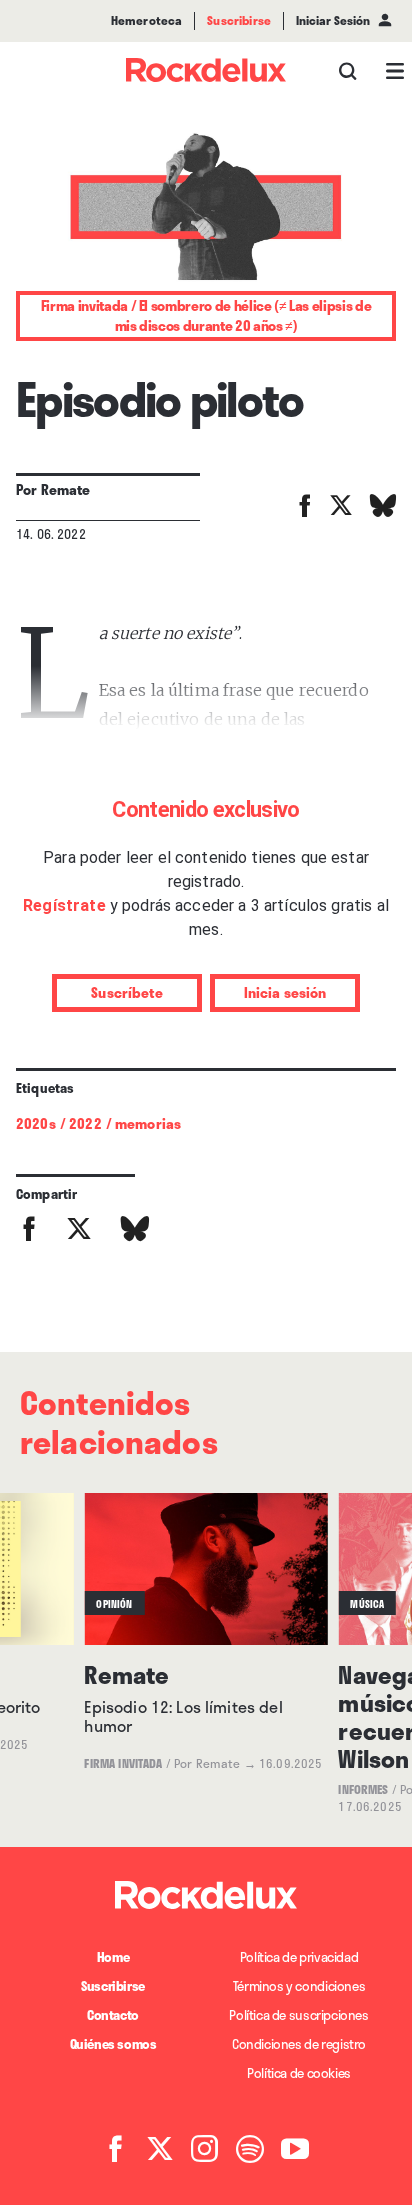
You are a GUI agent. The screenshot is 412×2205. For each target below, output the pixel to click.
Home (113, 1957)
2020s (36, 1123)
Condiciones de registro (299, 2044)
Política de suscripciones (298, 2015)
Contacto (113, 2015)
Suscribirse (113, 1986)
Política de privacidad (299, 1957)
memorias (148, 1123)
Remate (66, 489)
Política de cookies (299, 2073)
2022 (85, 1123)
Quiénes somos (113, 2044)
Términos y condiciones (299, 1986)
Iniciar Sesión (333, 21)
